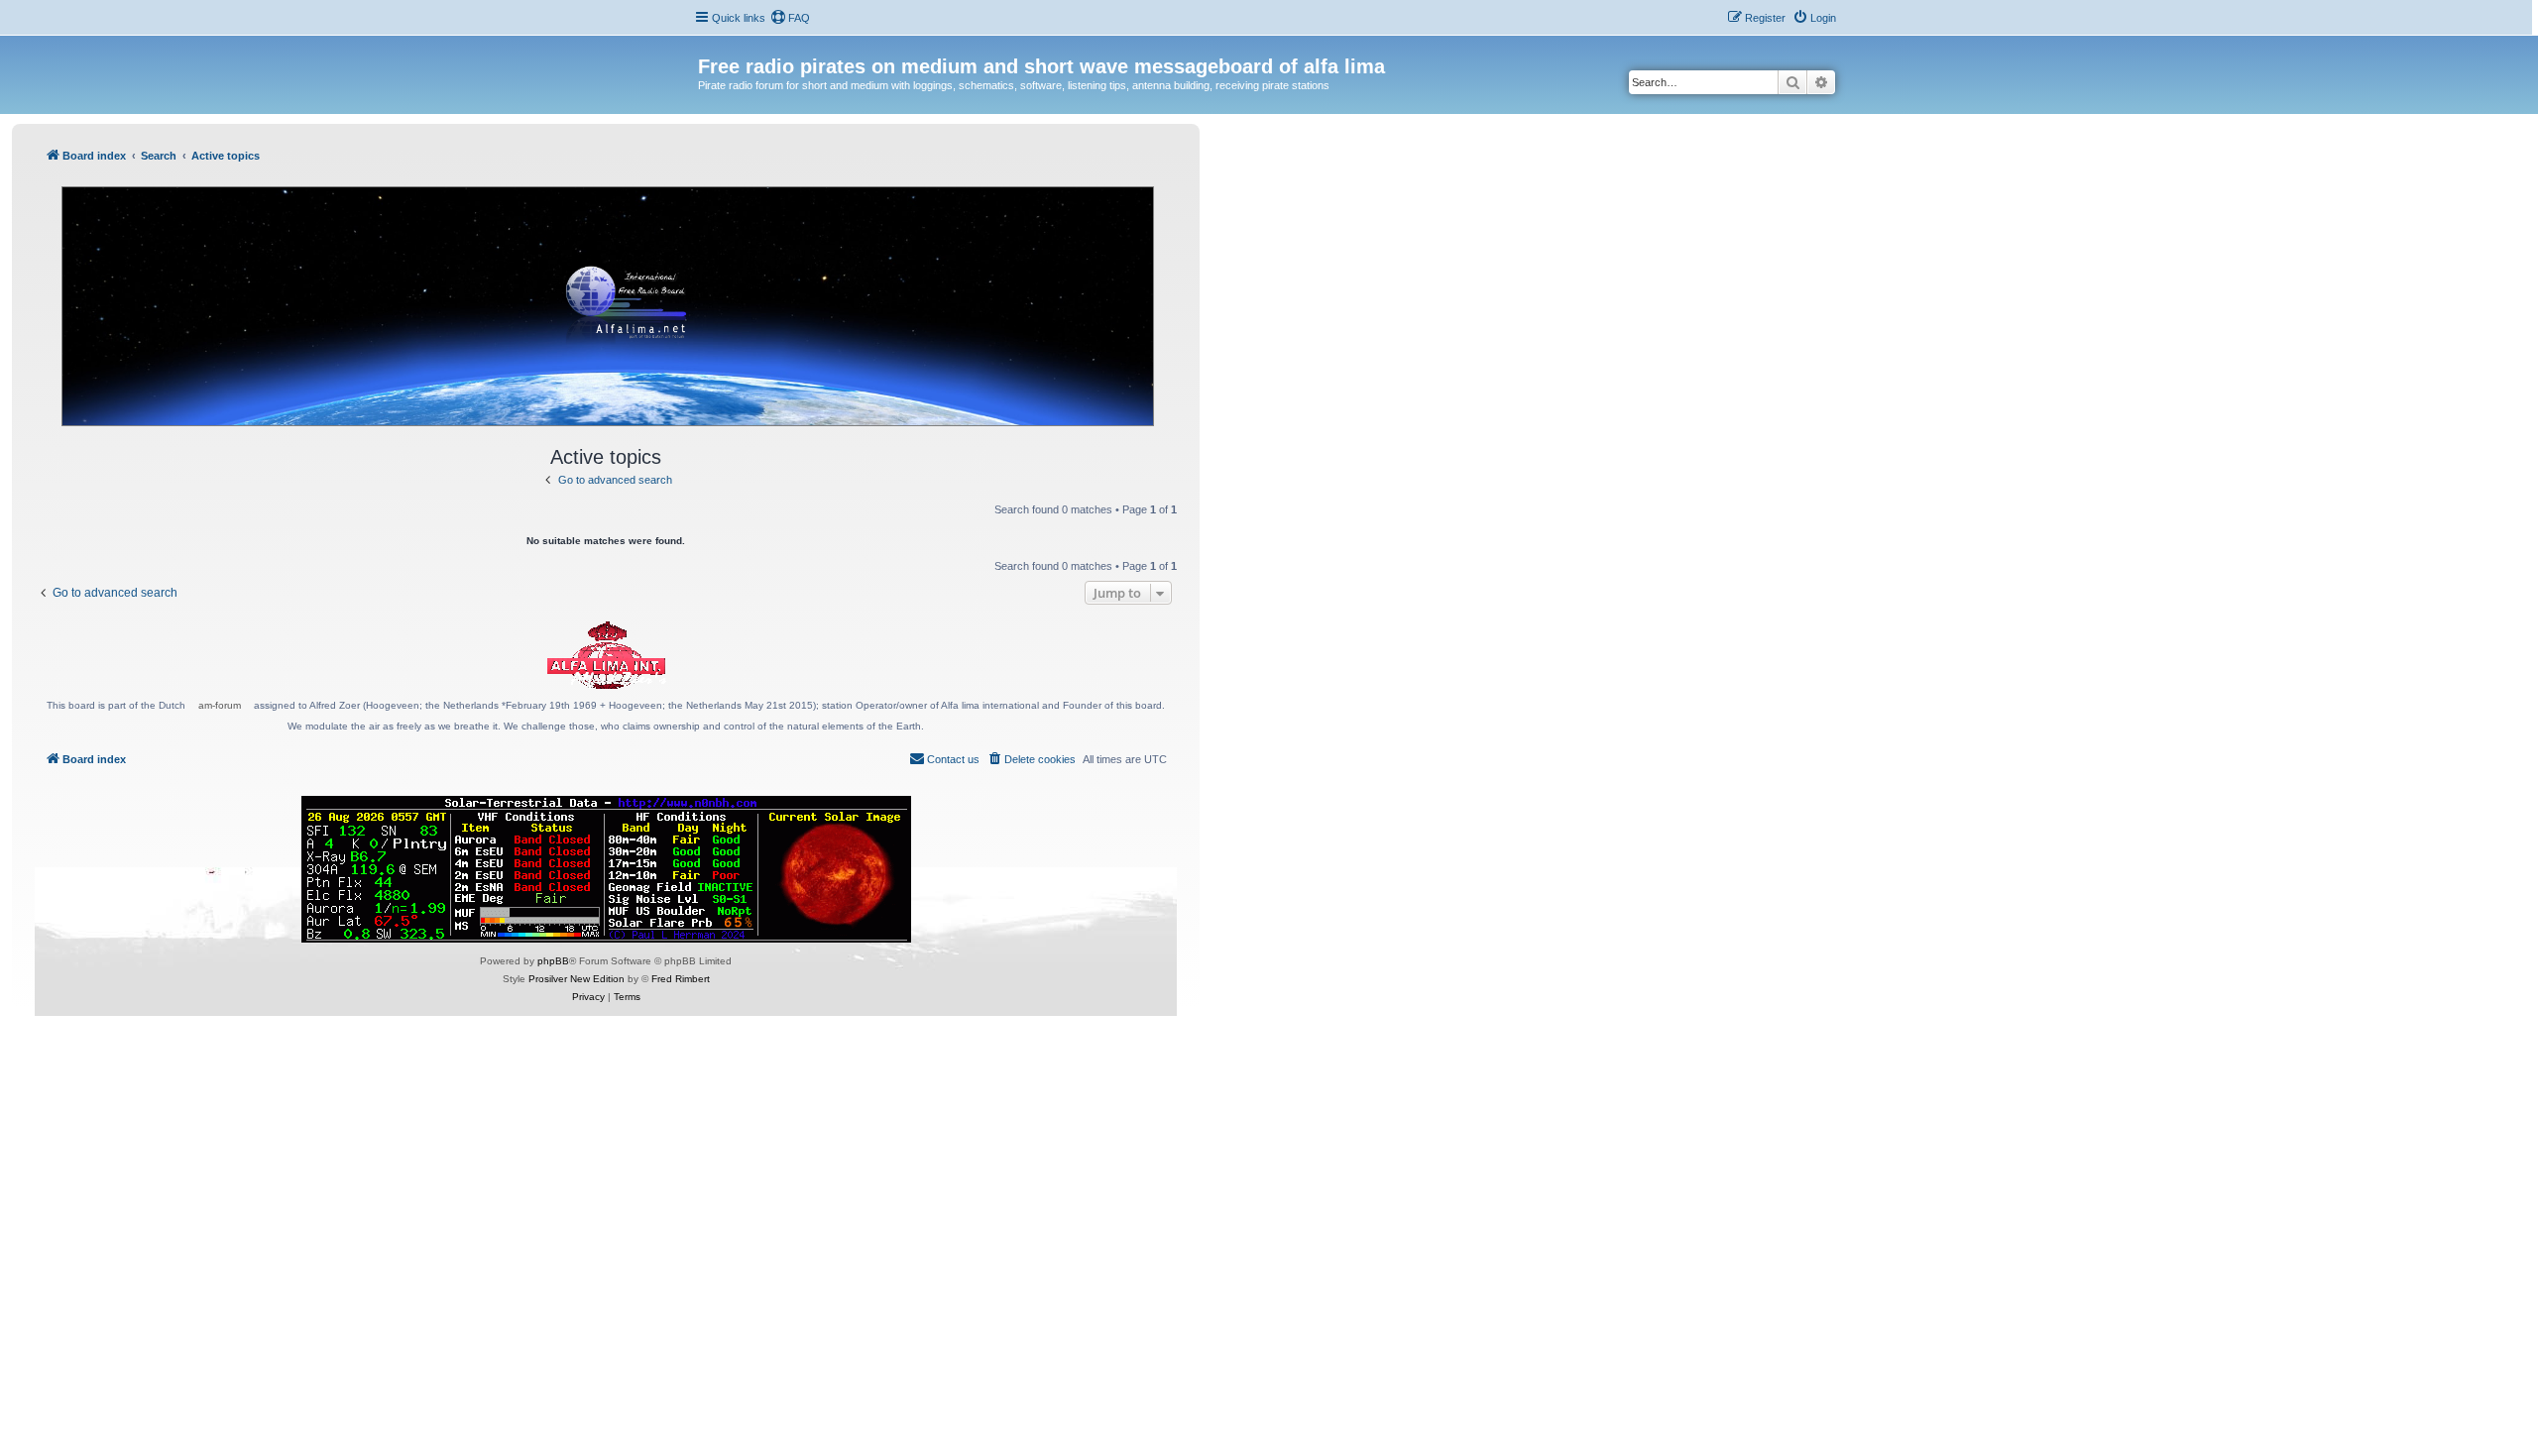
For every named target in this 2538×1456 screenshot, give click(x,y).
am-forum (220, 705)
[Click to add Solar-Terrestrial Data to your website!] (606, 869)
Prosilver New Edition (577, 979)
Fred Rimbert (681, 979)
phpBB (553, 961)
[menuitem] (790, 18)
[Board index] (709, 46)
